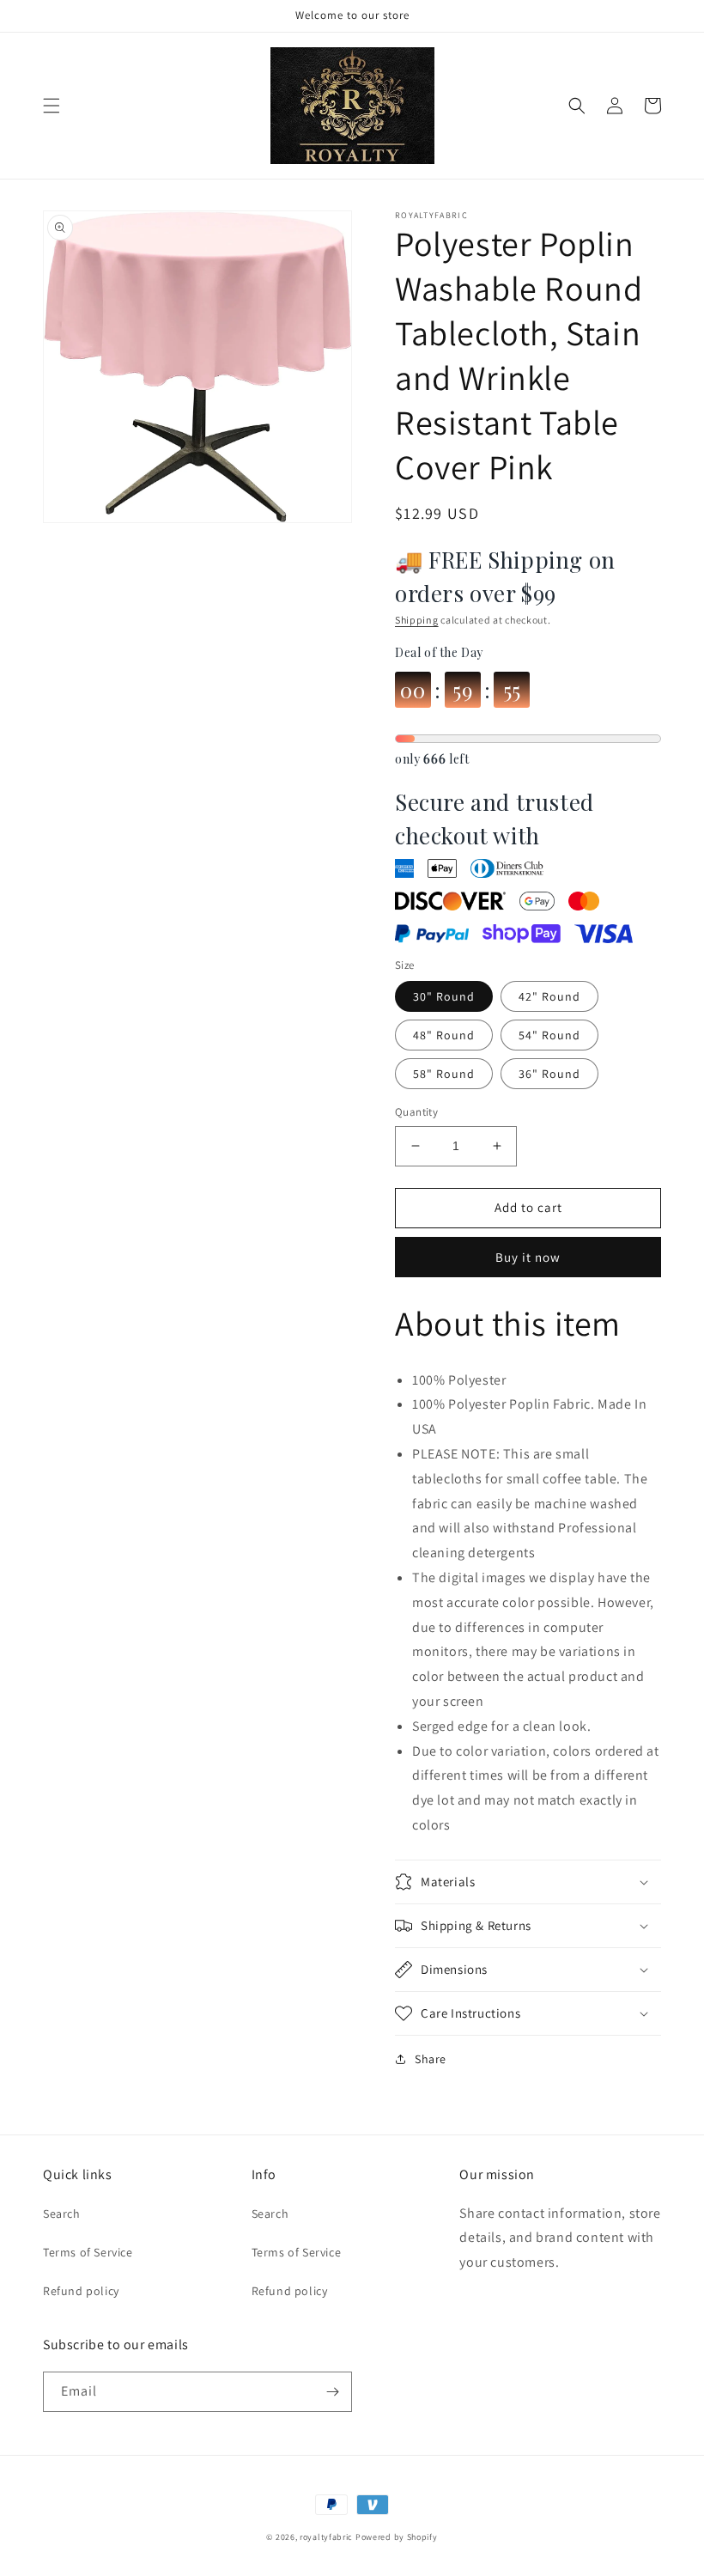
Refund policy (81, 2291)
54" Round (549, 1035)
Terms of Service (88, 2252)
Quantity (416, 1112)
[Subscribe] (332, 2392)
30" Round (444, 996)
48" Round (444, 1035)
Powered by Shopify (397, 2537)
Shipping (417, 620)
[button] (52, 106)
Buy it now (528, 1257)
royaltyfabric (326, 2537)
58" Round (444, 1074)
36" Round (549, 1074)
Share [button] (431, 2059)
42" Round (549, 996)
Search (62, 2214)
